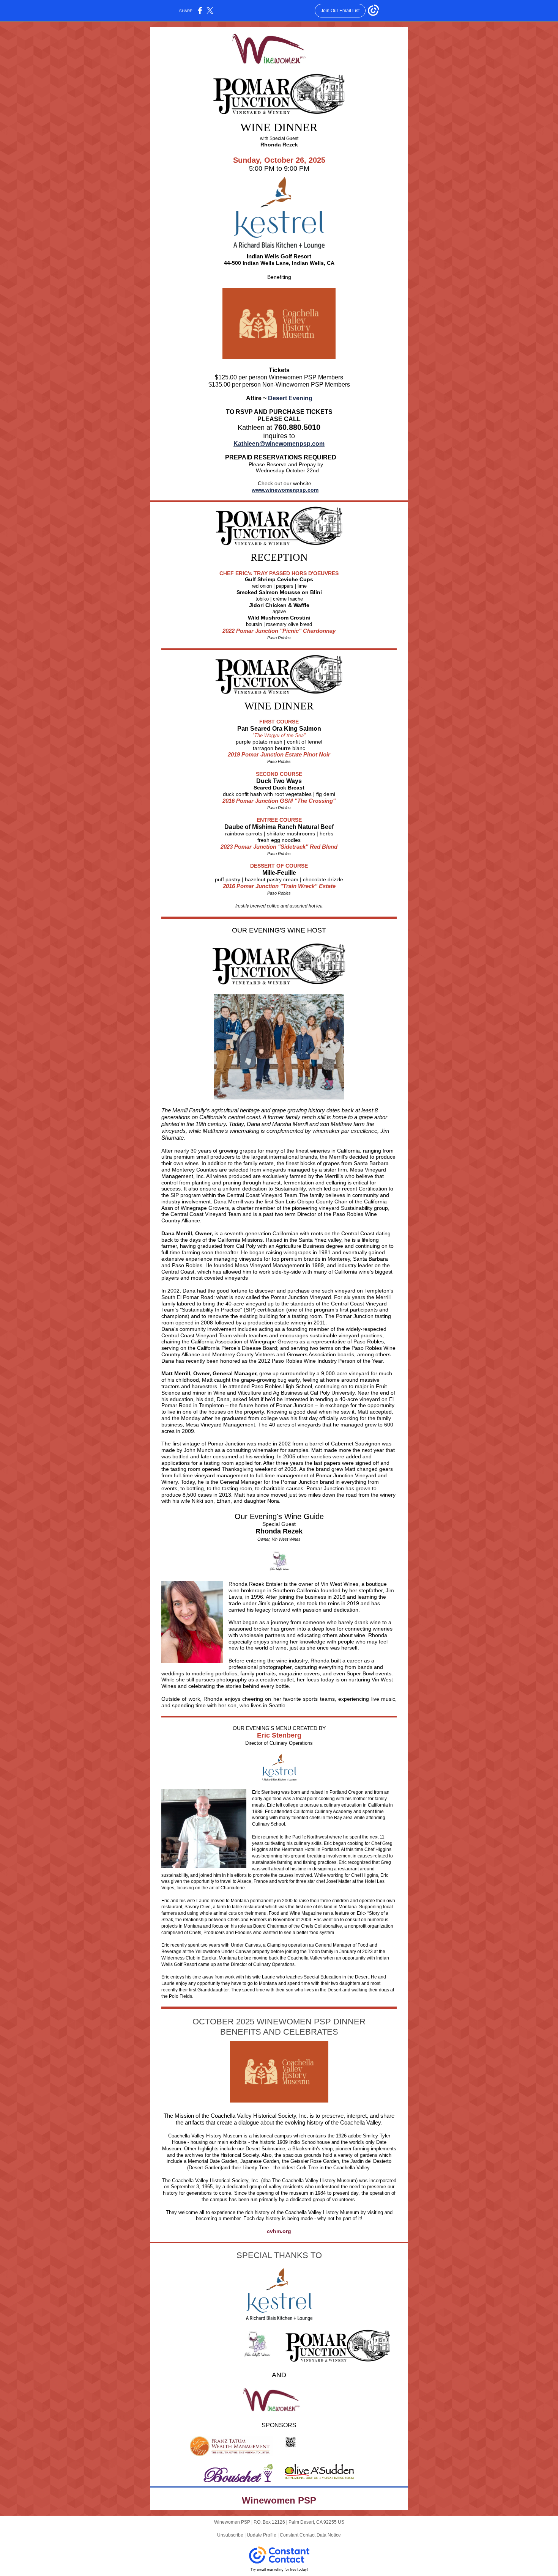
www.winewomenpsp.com (285, 490)
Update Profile (262, 2535)
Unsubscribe (230, 2535)
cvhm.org (279, 2231)
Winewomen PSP (279, 2500)
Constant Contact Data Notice (310, 2535)
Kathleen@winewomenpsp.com (279, 444)
